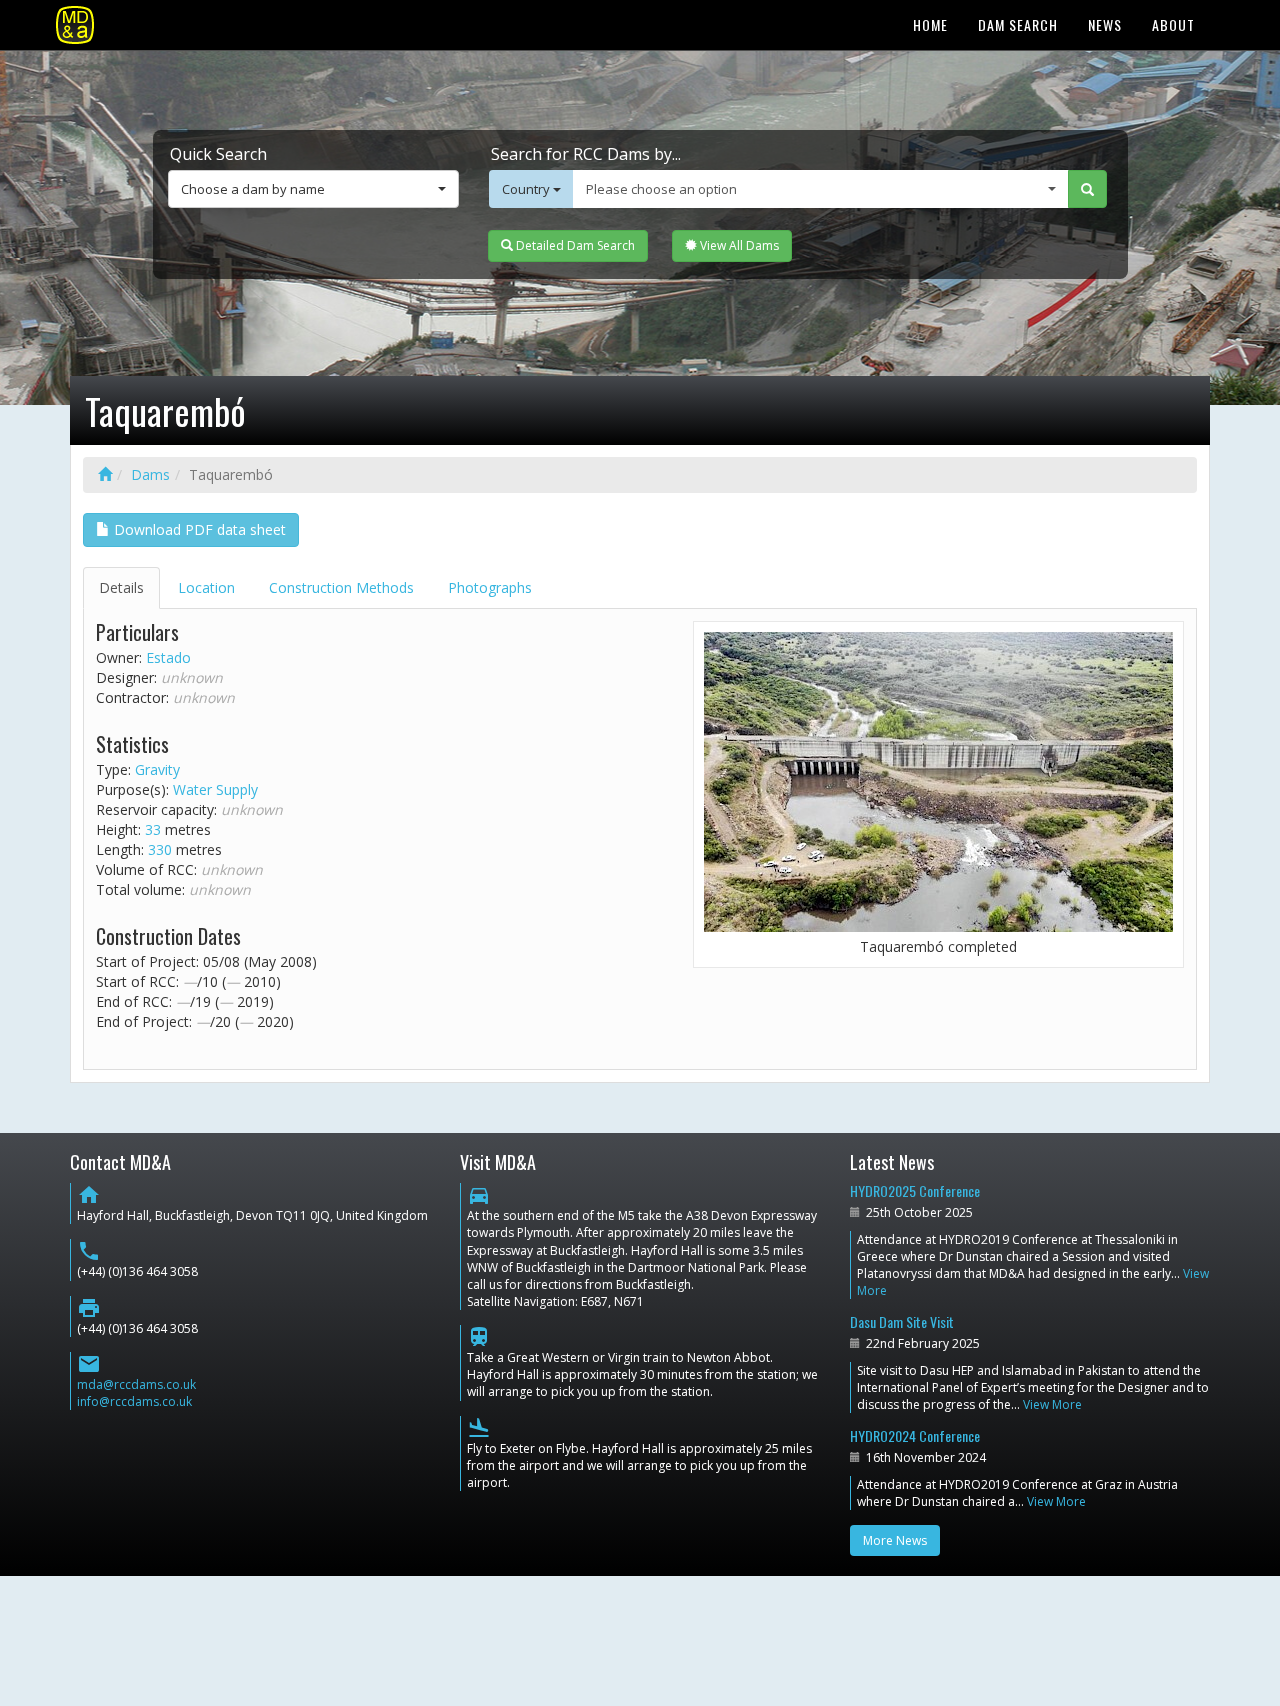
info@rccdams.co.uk (134, 1401)
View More (1052, 1404)
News (1105, 24)
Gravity (157, 769)
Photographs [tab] (490, 587)
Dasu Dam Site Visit (902, 1321)
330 (160, 849)
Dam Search (1018, 24)
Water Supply (215, 789)
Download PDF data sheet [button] (198, 529)
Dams (150, 474)
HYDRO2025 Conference (915, 1190)
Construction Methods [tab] (341, 587)
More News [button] (895, 1540)
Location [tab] (206, 587)
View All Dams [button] (738, 245)
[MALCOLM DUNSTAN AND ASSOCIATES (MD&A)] (75, 25)
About (1173, 24)
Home (930, 24)
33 (153, 829)
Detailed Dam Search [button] (574, 245)
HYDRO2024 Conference (915, 1435)
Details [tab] (121, 587)
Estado (168, 657)
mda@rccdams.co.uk (136, 1384)
